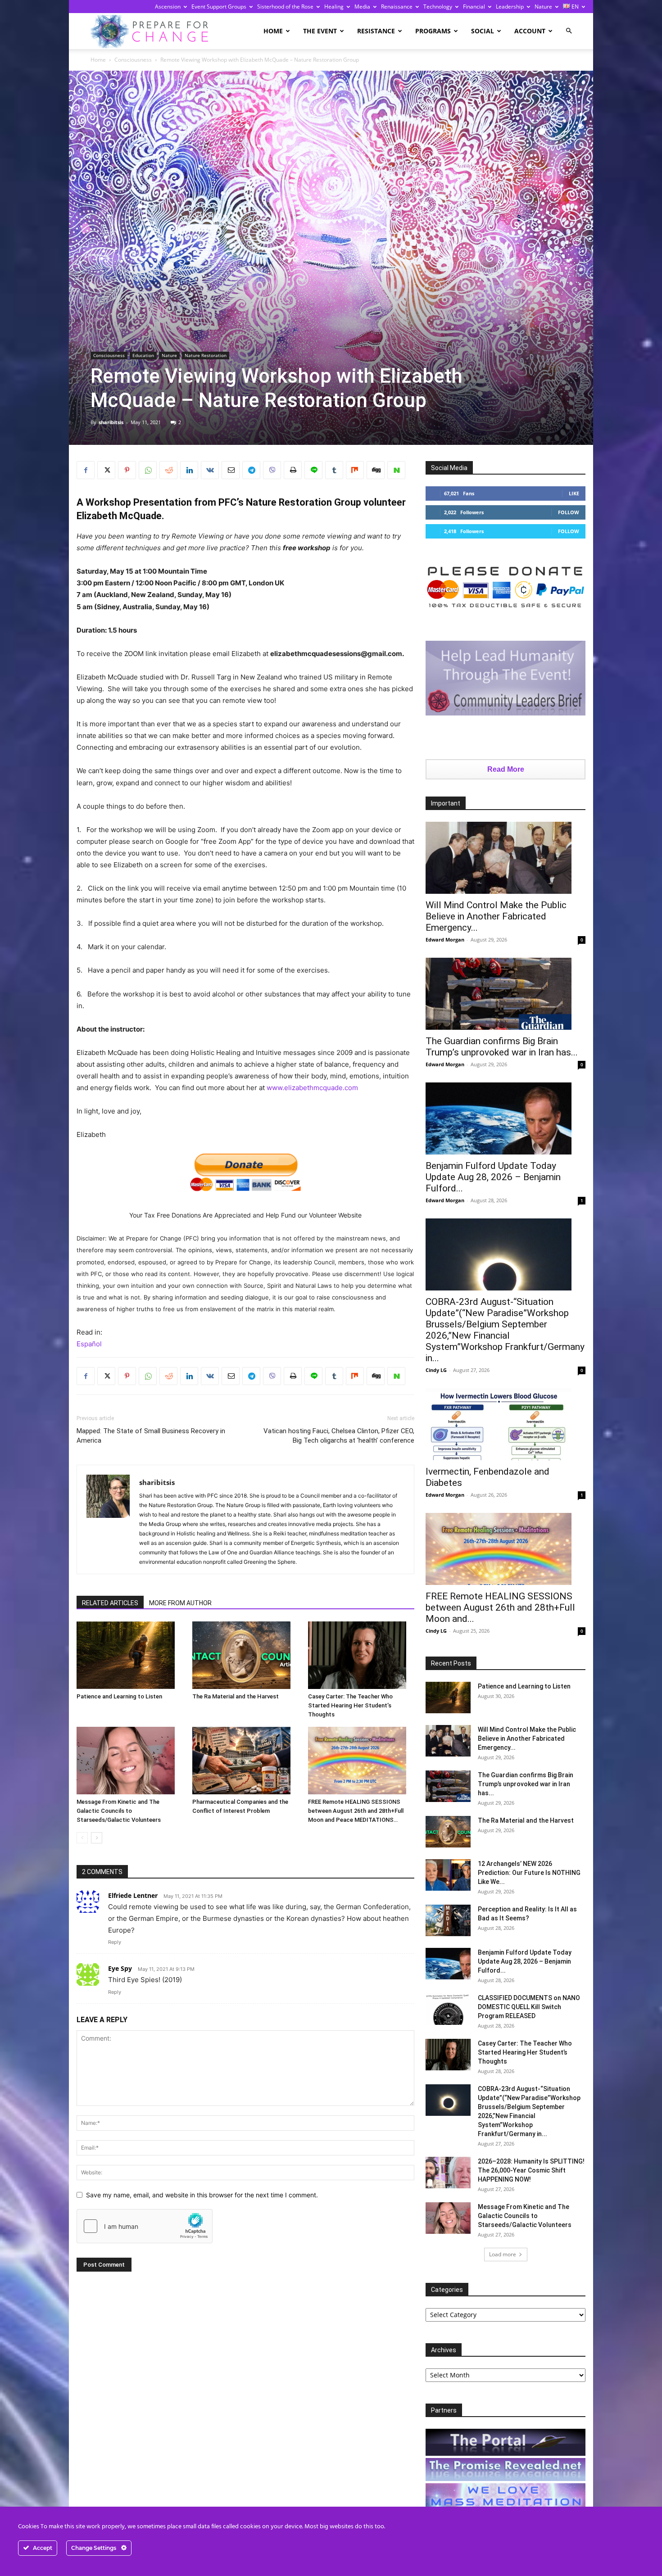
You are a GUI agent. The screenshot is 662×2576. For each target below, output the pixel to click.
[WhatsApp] (148, 470)
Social (483, 31)
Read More (506, 769)
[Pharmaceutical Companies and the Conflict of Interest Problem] (245, 1761)
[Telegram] (251, 470)
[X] (106, 470)
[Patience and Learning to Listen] (130, 1655)
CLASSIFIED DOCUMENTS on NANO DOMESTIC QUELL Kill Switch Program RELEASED (529, 2007)
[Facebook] (86, 470)
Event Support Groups (219, 7)
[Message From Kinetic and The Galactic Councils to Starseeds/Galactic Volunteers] (130, 1761)
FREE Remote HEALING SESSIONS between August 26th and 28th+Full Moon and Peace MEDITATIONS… (356, 1811)
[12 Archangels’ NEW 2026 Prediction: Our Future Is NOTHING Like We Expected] (448, 1875)
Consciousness (133, 60)
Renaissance (397, 7)
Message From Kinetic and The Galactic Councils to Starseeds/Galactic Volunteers (119, 1811)
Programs (433, 31)
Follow (569, 512)
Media (362, 7)
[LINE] (313, 470)
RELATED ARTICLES (110, 1603)
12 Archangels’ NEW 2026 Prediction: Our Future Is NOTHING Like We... (529, 1873)
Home (273, 31)
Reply (115, 1942)
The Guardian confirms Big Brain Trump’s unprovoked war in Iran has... (502, 1047)
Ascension (168, 7)
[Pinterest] (127, 470)
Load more (503, 2254)
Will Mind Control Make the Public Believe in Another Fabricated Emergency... (496, 916)
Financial (474, 7)
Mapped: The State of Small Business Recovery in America (151, 1436)
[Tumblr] (334, 470)
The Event (320, 31)
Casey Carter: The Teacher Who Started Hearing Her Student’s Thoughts (350, 1705)
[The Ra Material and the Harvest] (245, 1655)
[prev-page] (82, 1838)
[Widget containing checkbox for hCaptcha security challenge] (145, 2226)
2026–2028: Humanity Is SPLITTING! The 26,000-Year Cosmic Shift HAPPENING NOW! (531, 2170)
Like (574, 493)
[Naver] (396, 470)
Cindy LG (436, 1370)
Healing (334, 7)
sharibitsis (111, 422)
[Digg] (376, 470)
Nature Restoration (206, 355)
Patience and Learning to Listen (119, 1696)
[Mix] (355, 470)
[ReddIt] (168, 470)
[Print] (293, 470)
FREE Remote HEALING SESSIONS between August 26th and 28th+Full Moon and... (500, 1607)
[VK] (210, 470)
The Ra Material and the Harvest (236, 1696)
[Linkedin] (189, 470)
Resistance (376, 31)
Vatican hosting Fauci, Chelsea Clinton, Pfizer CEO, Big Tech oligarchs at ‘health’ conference (339, 1436)
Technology (438, 7)
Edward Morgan (445, 939)
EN (574, 7)
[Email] (231, 470)
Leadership (510, 7)
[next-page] (97, 1838)
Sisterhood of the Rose (285, 7)
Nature (543, 7)
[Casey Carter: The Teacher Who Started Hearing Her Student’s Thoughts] (361, 1655)
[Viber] (272, 470)
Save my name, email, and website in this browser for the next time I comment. (202, 2195)
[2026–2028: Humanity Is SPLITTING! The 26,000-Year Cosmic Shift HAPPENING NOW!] (448, 2173)
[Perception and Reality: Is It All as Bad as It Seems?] (448, 1920)
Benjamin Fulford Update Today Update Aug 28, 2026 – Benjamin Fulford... (493, 1177)
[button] (569, 31)
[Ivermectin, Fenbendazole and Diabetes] (506, 1424)
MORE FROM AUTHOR (180, 1603)
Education (143, 355)
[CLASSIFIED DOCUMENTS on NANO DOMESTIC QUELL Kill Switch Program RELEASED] (448, 2009)
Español (89, 1344)
